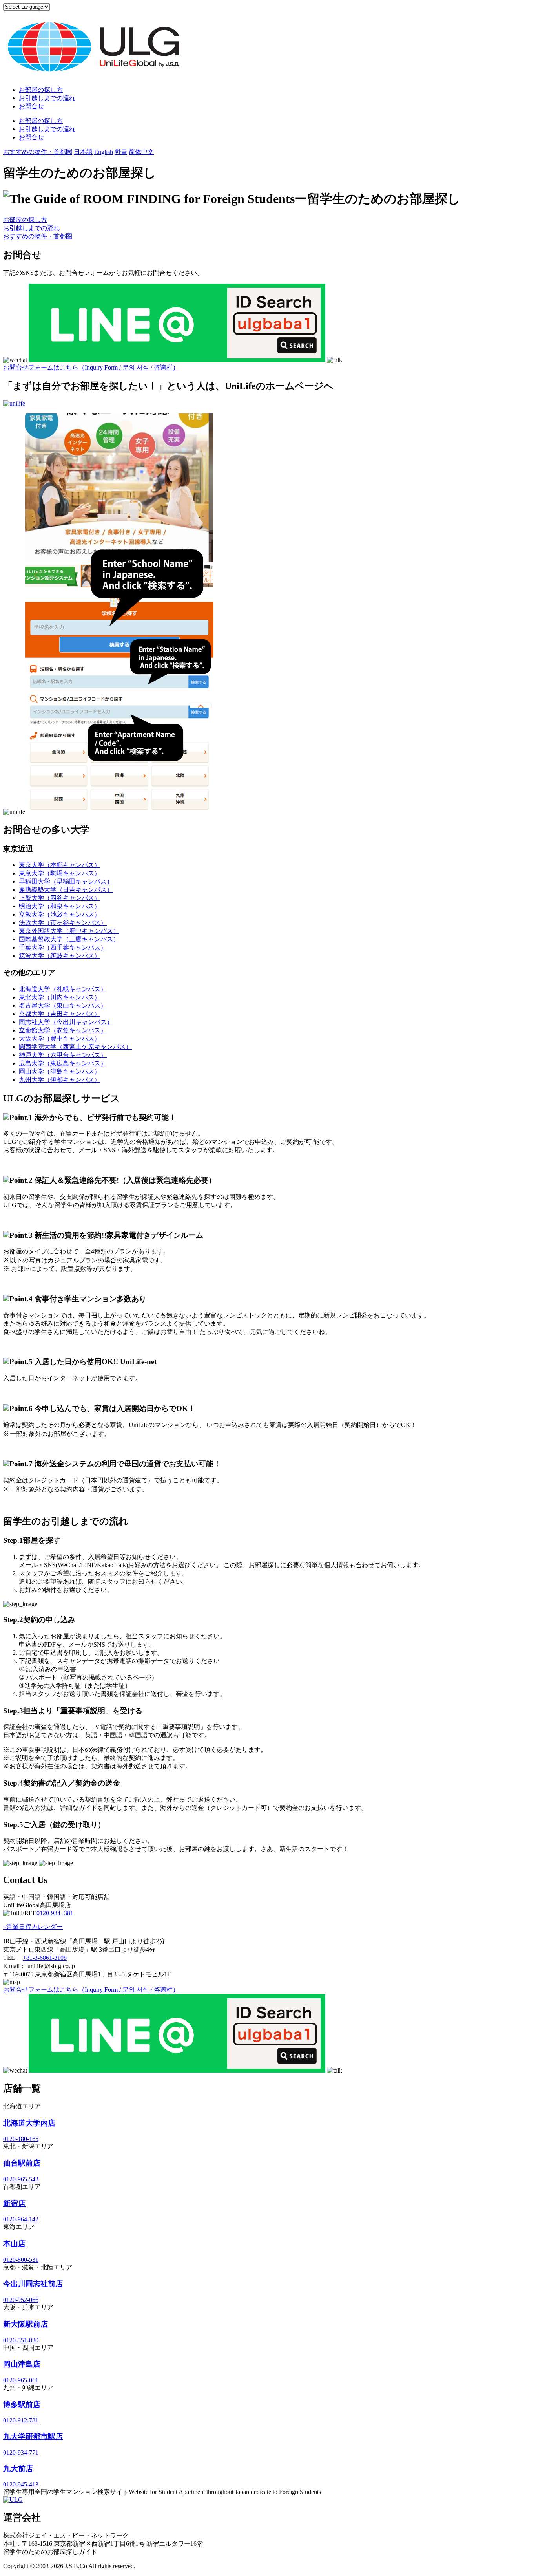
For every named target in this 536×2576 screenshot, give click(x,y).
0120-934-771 (21, 2453)
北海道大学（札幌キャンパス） (63, 989)
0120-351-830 (21, 2340)
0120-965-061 (21, 2380)
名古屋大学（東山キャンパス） (63, 1005)
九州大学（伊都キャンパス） (60, 1080)
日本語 (83, 152)
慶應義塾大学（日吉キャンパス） (66, 890)
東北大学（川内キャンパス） (60, 997)
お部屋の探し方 (41, 90)
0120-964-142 (21, 2219)
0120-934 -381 (55, 1913)
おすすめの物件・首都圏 (38, 152)
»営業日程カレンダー (33, 1927)
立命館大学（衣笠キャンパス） (63, 1030)
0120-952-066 (21, 2300)
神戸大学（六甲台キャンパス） (63, 1055)
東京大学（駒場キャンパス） (60, 873)
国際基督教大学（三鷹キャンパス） (69, 939)
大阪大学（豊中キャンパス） (60, 1038)
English (104, 152)
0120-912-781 (21, 2420)
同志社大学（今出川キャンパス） (66, 1022)
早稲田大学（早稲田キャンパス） (66, 881)
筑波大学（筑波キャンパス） (60, 956)
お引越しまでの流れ (47, 98)
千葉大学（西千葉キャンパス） (63, 947)
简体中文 (141, 152)
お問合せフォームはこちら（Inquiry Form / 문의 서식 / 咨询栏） (91, 367)
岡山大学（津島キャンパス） (60, 1071)
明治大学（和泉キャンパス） (60, 906)
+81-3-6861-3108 (45, 1958)
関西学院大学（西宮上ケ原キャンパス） (75, 1047)
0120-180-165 (21, 2139)
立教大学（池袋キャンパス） (60, 914)
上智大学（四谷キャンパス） (60, 898)
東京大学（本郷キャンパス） (60, 865)
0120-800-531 (21, 2260)
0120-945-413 (21, 2484)
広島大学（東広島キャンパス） (63, 1063)
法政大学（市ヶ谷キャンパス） (63, 923)
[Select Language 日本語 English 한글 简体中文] (26, 6)
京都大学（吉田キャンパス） (60, 1014)
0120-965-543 (21, 2179)
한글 (121, 152)
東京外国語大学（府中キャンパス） (69, 931)
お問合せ (31, 106)
